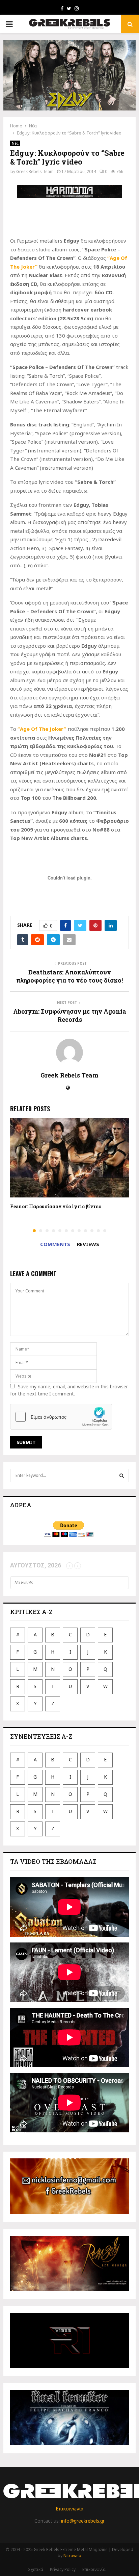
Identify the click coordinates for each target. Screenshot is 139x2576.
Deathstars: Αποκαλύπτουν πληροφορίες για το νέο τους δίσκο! (69, 976)
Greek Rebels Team (35, 171)
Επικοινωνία (69, 2509)
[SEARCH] (122, 1476)
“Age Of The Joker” (42, 729)
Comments (55, 1244)
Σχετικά (36, 2569)
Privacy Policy (63, 2569)
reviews (88, 1244)
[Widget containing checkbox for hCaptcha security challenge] (61, 1417)
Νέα (15, 143)
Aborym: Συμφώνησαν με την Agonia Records (70, 1015)
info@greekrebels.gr (83, 2521)
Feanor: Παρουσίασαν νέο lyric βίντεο (56, 1206)
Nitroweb (72, 2556)
